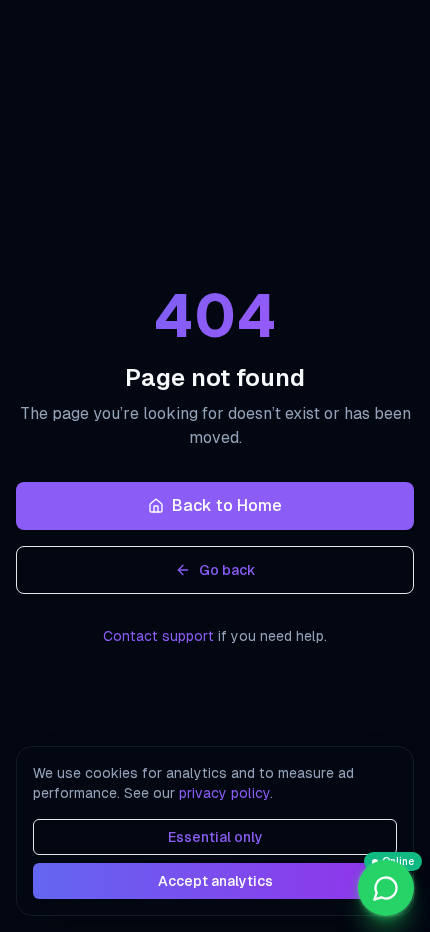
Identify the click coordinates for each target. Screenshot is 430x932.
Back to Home (227, 505)
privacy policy (224, 793)
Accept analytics (215, 881)
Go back (227, 570)
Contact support (158, 636)
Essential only (215, 837)
